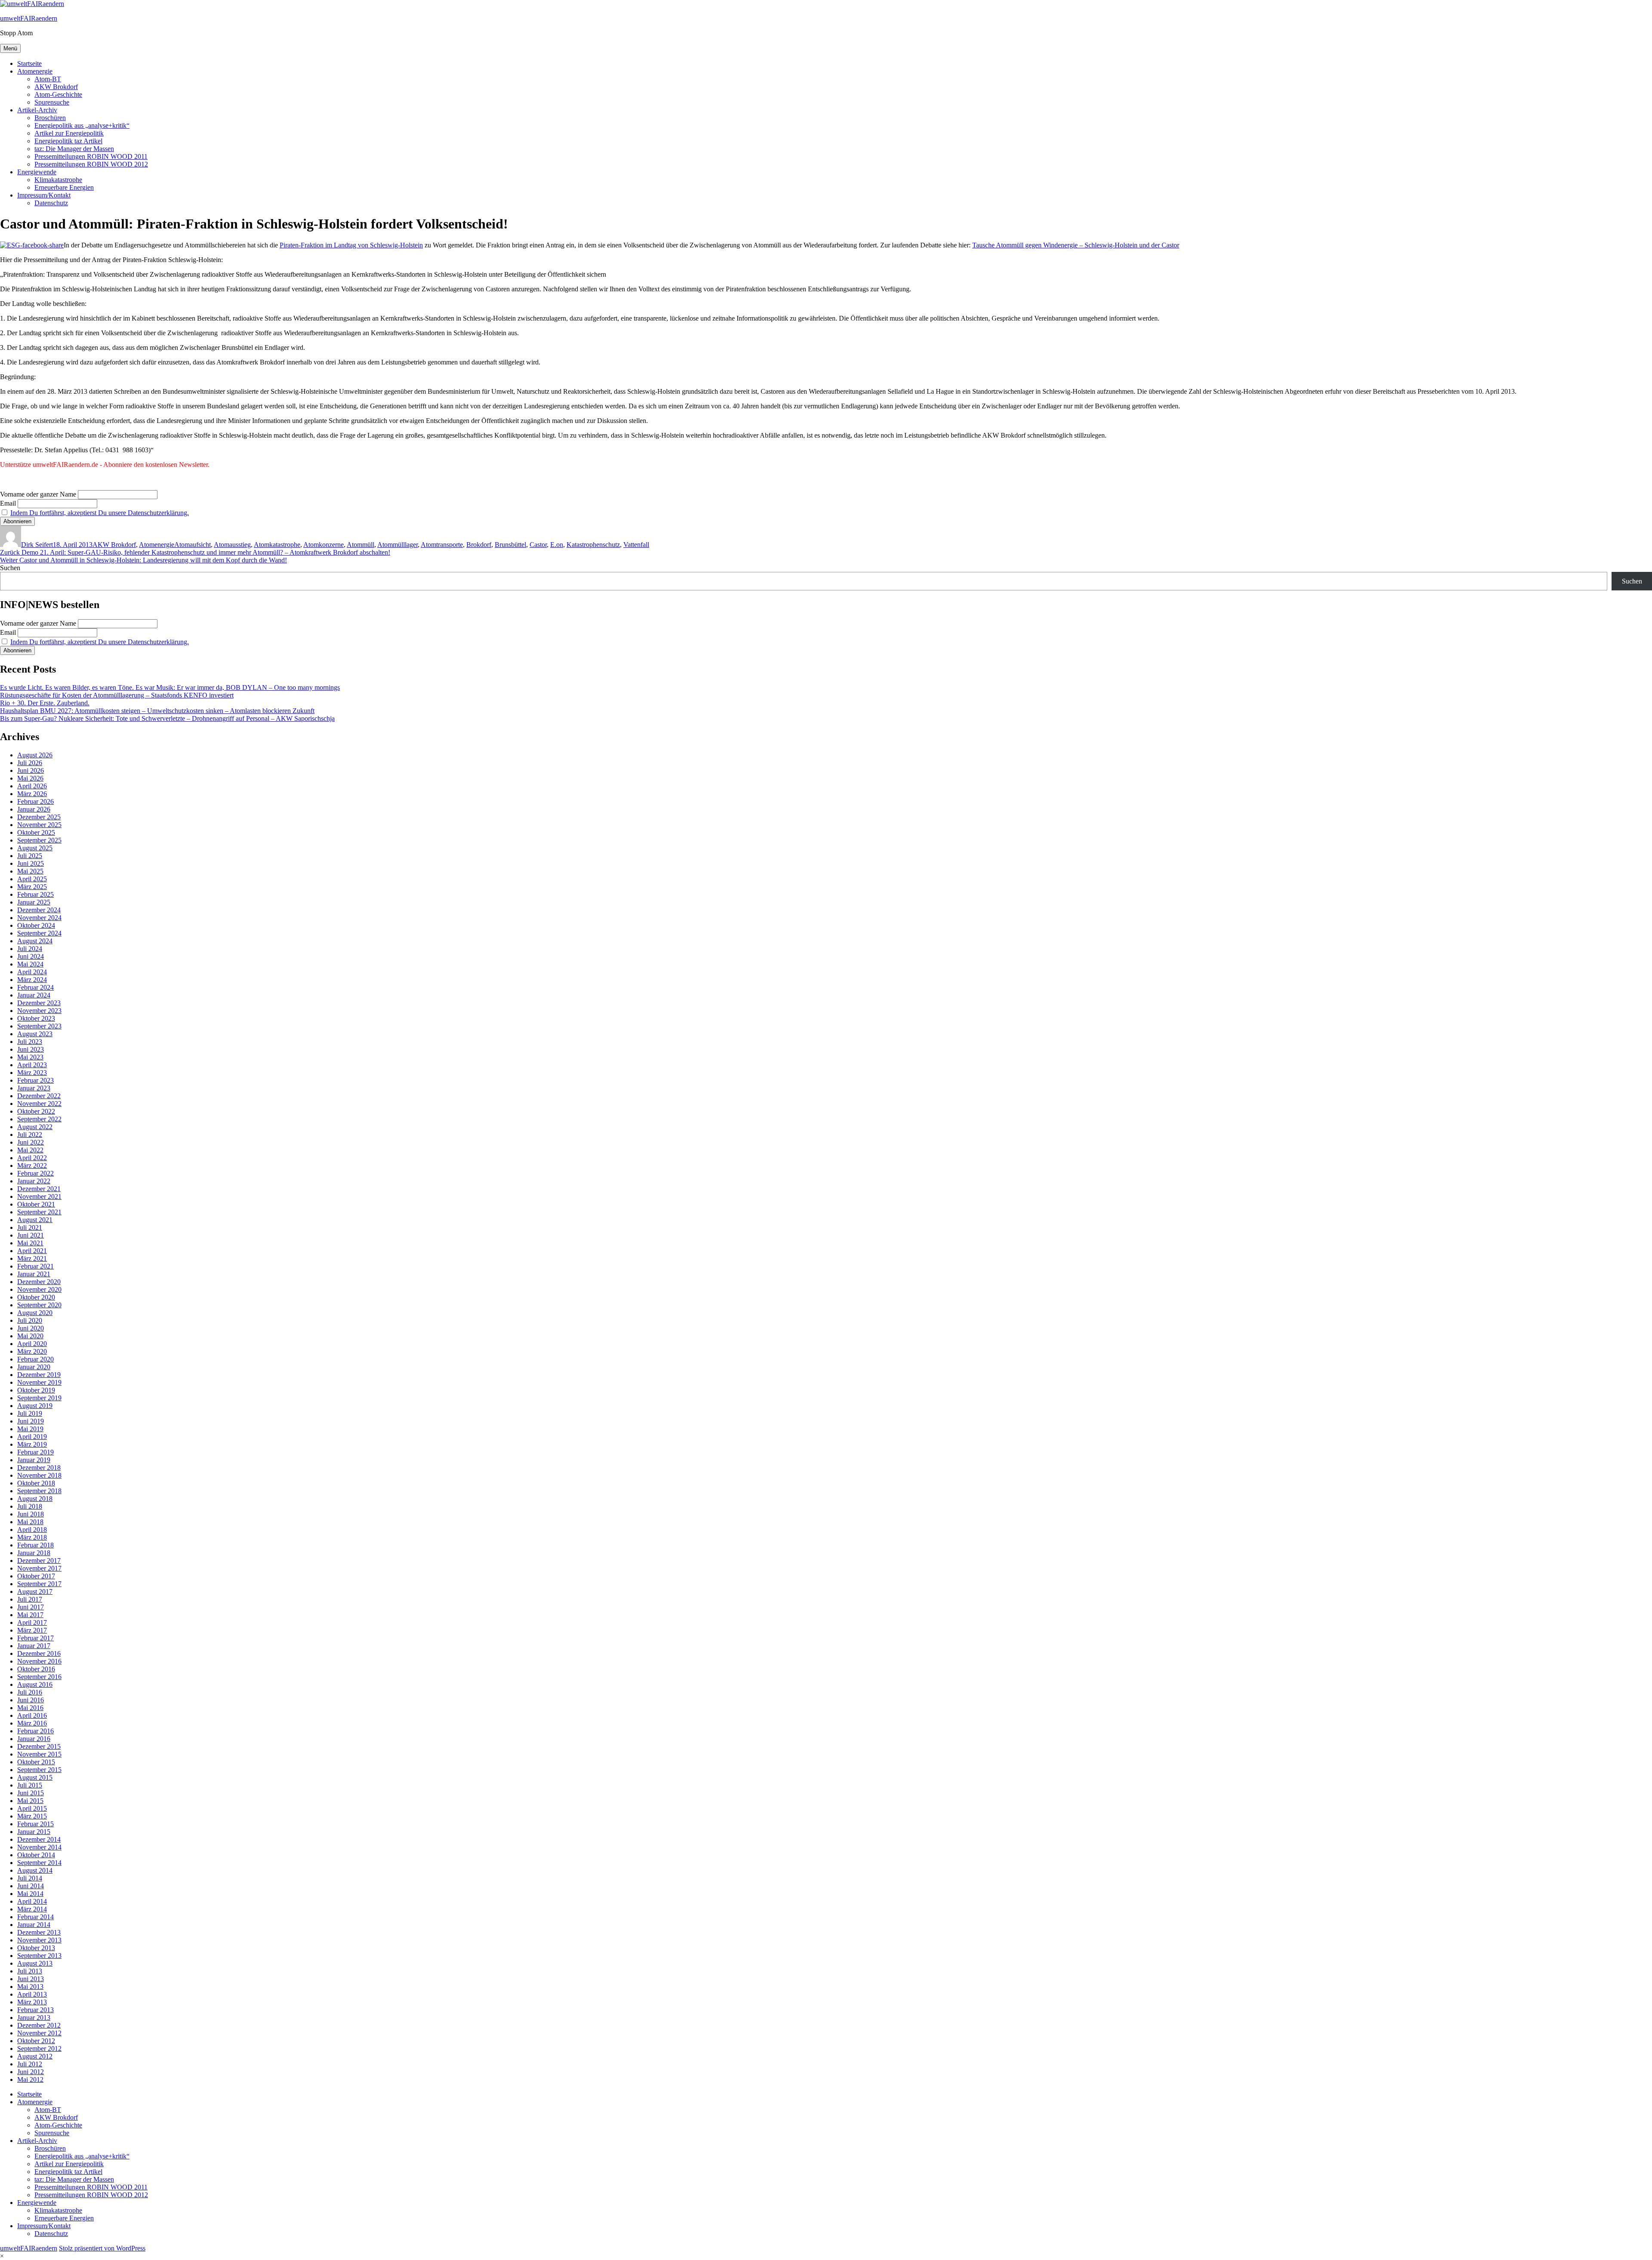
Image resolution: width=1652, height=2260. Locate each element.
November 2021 (39, 1196)
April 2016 (32, 1715)
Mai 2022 (30, 1150)
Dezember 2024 (39, 910)
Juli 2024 (30, 949)
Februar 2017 (35, 1638)
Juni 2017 (31, 1607)
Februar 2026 (35, 801)
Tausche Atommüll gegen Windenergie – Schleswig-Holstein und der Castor (1076, 245)
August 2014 (35, 1870)
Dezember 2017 (39, 1561)
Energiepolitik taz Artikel (68, 141)
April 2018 (32, 1530)
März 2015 (32, 1816)
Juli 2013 (30, 1971)
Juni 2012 (31, 2072)
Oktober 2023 (36, 1018)
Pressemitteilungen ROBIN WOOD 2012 (91, 164)
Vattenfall (636, 545)
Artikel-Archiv (37, 110)
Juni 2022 (31, 1142)
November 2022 (39, 1104)
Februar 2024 (35, 987)
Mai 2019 (30, 1429)
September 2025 (39, 840)
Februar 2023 (35, 1080)
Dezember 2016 (39, 1653)
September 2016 (39, 1677)
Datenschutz (51, 203)
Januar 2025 (34, 902)
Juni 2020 (31, 1328)
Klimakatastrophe (58, 180)
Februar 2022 (35, 1173)
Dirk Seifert (37, 545)
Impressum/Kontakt (44, 195)
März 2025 (32, 887)
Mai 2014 (30, 1894)
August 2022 (35, 1127)
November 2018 (39, 1475)
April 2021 (32, 1251)
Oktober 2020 (36, 1297)
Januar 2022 (34, 1181)
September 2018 (39, 1491)
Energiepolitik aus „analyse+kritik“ (82, 125)
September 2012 (39, 2049)
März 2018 (32, 1537)
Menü (10, 48)
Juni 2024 (31, 956)
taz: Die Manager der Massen (74, 149)
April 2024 (32, 972)
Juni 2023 (31, 1049)
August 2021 (35, 1220)
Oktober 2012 (36, 2041)
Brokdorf (479, 545)
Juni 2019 (31, 1421)
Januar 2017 (34, 1646)
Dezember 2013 (39, 1932)
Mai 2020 (30, 1336)
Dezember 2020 (39, 1282)
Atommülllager (398, 545)
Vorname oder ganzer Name (38, 494)
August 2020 (35, 1313)
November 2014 (39, 1847)
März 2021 (32, 1258)
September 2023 (39, 1026)
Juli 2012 (30, 2064)
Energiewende (37, 172)
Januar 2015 (34, 1832)
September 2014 (39, 1863)
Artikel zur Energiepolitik (69, 133)
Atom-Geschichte (58, 94)
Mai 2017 (30, 1615)
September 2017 (39, 1584)
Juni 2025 (31, 863)
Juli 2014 (30, 1878)
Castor (538, 545)
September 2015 (39, 1770)
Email (8, 503)
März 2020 (32, 1351)
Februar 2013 (35, 2010)
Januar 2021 (34, 1274)
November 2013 (39, 1940)
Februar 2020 (35, 1359)
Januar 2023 (34, 1088)
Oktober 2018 (36, 1483)
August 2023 (35, 1034)
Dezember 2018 (39, 1468)
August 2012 (35, 2056)
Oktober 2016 (36, 1669)
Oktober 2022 (36, 1111)
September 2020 (39, 1305)
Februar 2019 (35, 1452)
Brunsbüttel (510, 545)
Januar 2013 (34, 2018)
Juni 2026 (31, 770)
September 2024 (39, 933)
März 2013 (32, 2002)
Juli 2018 (30, 1506)
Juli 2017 (30, 1599)
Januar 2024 (34, 995)
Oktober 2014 (36, 1855)
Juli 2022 (30, 1135)
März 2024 (32, 980)
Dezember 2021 (39, 1189)
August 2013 (35, 1963)
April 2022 (32, 1158)
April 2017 (32, 1622)
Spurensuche (52, 102)
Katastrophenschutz (593, 545)
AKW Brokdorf (56, 87)
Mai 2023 (30, 1057)
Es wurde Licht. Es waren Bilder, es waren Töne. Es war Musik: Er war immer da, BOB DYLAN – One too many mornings (170, 687)
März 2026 (32, 794)
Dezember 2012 (39, 2025)
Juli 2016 (30, 1692)
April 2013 (32, 1994)
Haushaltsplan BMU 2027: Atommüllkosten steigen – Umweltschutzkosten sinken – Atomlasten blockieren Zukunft (157, 711)
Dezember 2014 (39, 1839)
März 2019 (32, 1444)
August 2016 (35, 1684)
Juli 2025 (30, 856)
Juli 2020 (30, 1320)
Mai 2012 (30, 2079)
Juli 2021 (30, 1227)
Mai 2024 (30, 964)
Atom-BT (48, 79)
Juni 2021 (31, 1235)
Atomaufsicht (193, 545)
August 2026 (35, 755)
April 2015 (32, 1808)
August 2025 (35, 848)
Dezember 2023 (39, 1003)
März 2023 (32, 1073)
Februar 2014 (35, 1917)
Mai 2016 (30, 1708)
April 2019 (32, 1437)
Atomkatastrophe (277, 545)
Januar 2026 (34, 809)
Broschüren (50, 118)
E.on (557, 545)
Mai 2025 (30, 871)
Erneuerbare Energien (64, 187)
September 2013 (39, 1956)
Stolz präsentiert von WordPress (102, 2248)
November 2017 (39, 1568)
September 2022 (39, 1119)
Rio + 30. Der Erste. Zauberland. (45, 703)
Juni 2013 (31, 1979)
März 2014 (32, 1909)
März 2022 (32, 1166)
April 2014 (32, 1901)
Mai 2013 (30, 1987)
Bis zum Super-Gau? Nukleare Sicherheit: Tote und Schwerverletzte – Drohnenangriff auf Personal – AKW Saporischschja (167, 718)
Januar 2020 (34, 1367)
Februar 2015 (35, 1824)
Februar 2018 (35, 1545)
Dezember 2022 (39, 1096)
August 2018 (35, 1499)
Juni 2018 (31, 1514)
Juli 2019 (30, 1413)
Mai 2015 (30, 1801)
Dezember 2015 (39, 1746)
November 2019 (39, 1382)
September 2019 (39, 1398)
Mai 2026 (30, 778)
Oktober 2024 (36, 925)
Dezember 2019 (39, 1375)
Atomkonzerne (324, 545)
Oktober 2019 (36, 1390)
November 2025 (39, 825)
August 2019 (35, 1406)
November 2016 (39, 1661)
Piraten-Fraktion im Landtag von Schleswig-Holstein (351, 245)
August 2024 (35, 941)
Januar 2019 (34, 1460)
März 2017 (32, 1630)
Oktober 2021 (36, 1204)
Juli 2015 (30, 1785)
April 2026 (32, 786)
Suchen (10, 568)
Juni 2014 (31, 1886)
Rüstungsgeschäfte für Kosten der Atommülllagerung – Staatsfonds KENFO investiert (117, 695)
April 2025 (32, 879)
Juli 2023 (30, 1042)
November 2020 (39, 1289)
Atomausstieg (232, 545)
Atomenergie (35, 71)
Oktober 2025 (36, 832)
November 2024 (39, 918)
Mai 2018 (30, 1522)
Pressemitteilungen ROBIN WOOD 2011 (91, 156)
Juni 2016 (31, 1700)
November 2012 (39, 2033)
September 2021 (39, 1212)
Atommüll (361, 545)
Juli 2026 (30, 763)
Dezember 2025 (39, 817)
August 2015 (35, 1777)
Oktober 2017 (36, 1576)
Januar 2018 (34, 1553)
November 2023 (39, 1011)
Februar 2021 (35, 1266)
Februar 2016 (35, 1731)
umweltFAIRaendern (29, 18)
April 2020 (32, 1344)
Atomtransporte (442, 545)
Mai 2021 (30, 1243)
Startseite (29, 63)
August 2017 (35, 1592)
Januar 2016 (34, 1739)
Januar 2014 (34, 1925)
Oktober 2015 (36, 1762)
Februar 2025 (35, 894)
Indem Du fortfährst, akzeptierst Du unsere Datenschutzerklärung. (100, 513)
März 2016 (32, 1723)
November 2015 (39, 1754)
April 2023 (32, 1065)
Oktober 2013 (36, 1948)
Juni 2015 (31, 1793)
